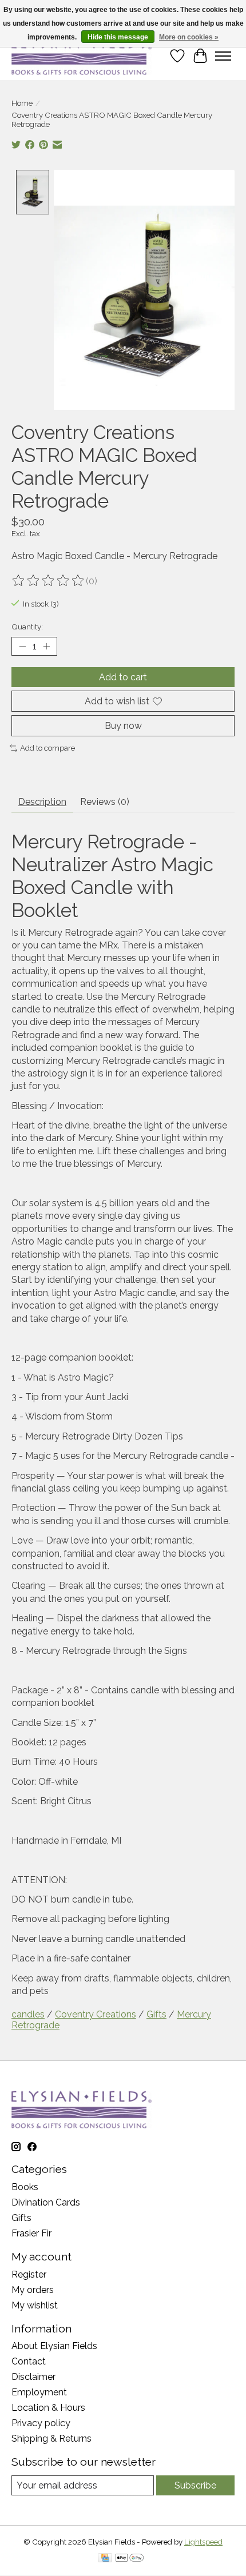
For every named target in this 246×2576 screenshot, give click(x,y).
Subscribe (195, 2485)
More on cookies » (189, 37)
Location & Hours (48, 2408)
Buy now (123, 726)
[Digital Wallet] (130, 2559)
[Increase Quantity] (46, 647)
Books (25, 2187)
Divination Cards (46, 2202)
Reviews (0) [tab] (105, 802)
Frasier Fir (31, 2233)
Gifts (156, 2014)
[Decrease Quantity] (22, 647)
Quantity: (27, 627)
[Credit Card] (105, 2559)
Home (22, 103)
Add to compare (47, 748)
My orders (33, 2290)
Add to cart (123, 677)
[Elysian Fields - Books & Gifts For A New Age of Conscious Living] (82, 56)
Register (29, 2274)
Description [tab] (42, 802)
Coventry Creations (96, 2014)
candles (28, 2014)
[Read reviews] (49, 581)
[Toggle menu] (223, 56)
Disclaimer (33, 2377)
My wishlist (35, 2305)
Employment (39, 2392)
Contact (29, 2361)
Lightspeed (203, 2542)
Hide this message (118, 37)
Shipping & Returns (51, 2439)
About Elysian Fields (54, 2346)
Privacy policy (41, 2423)
